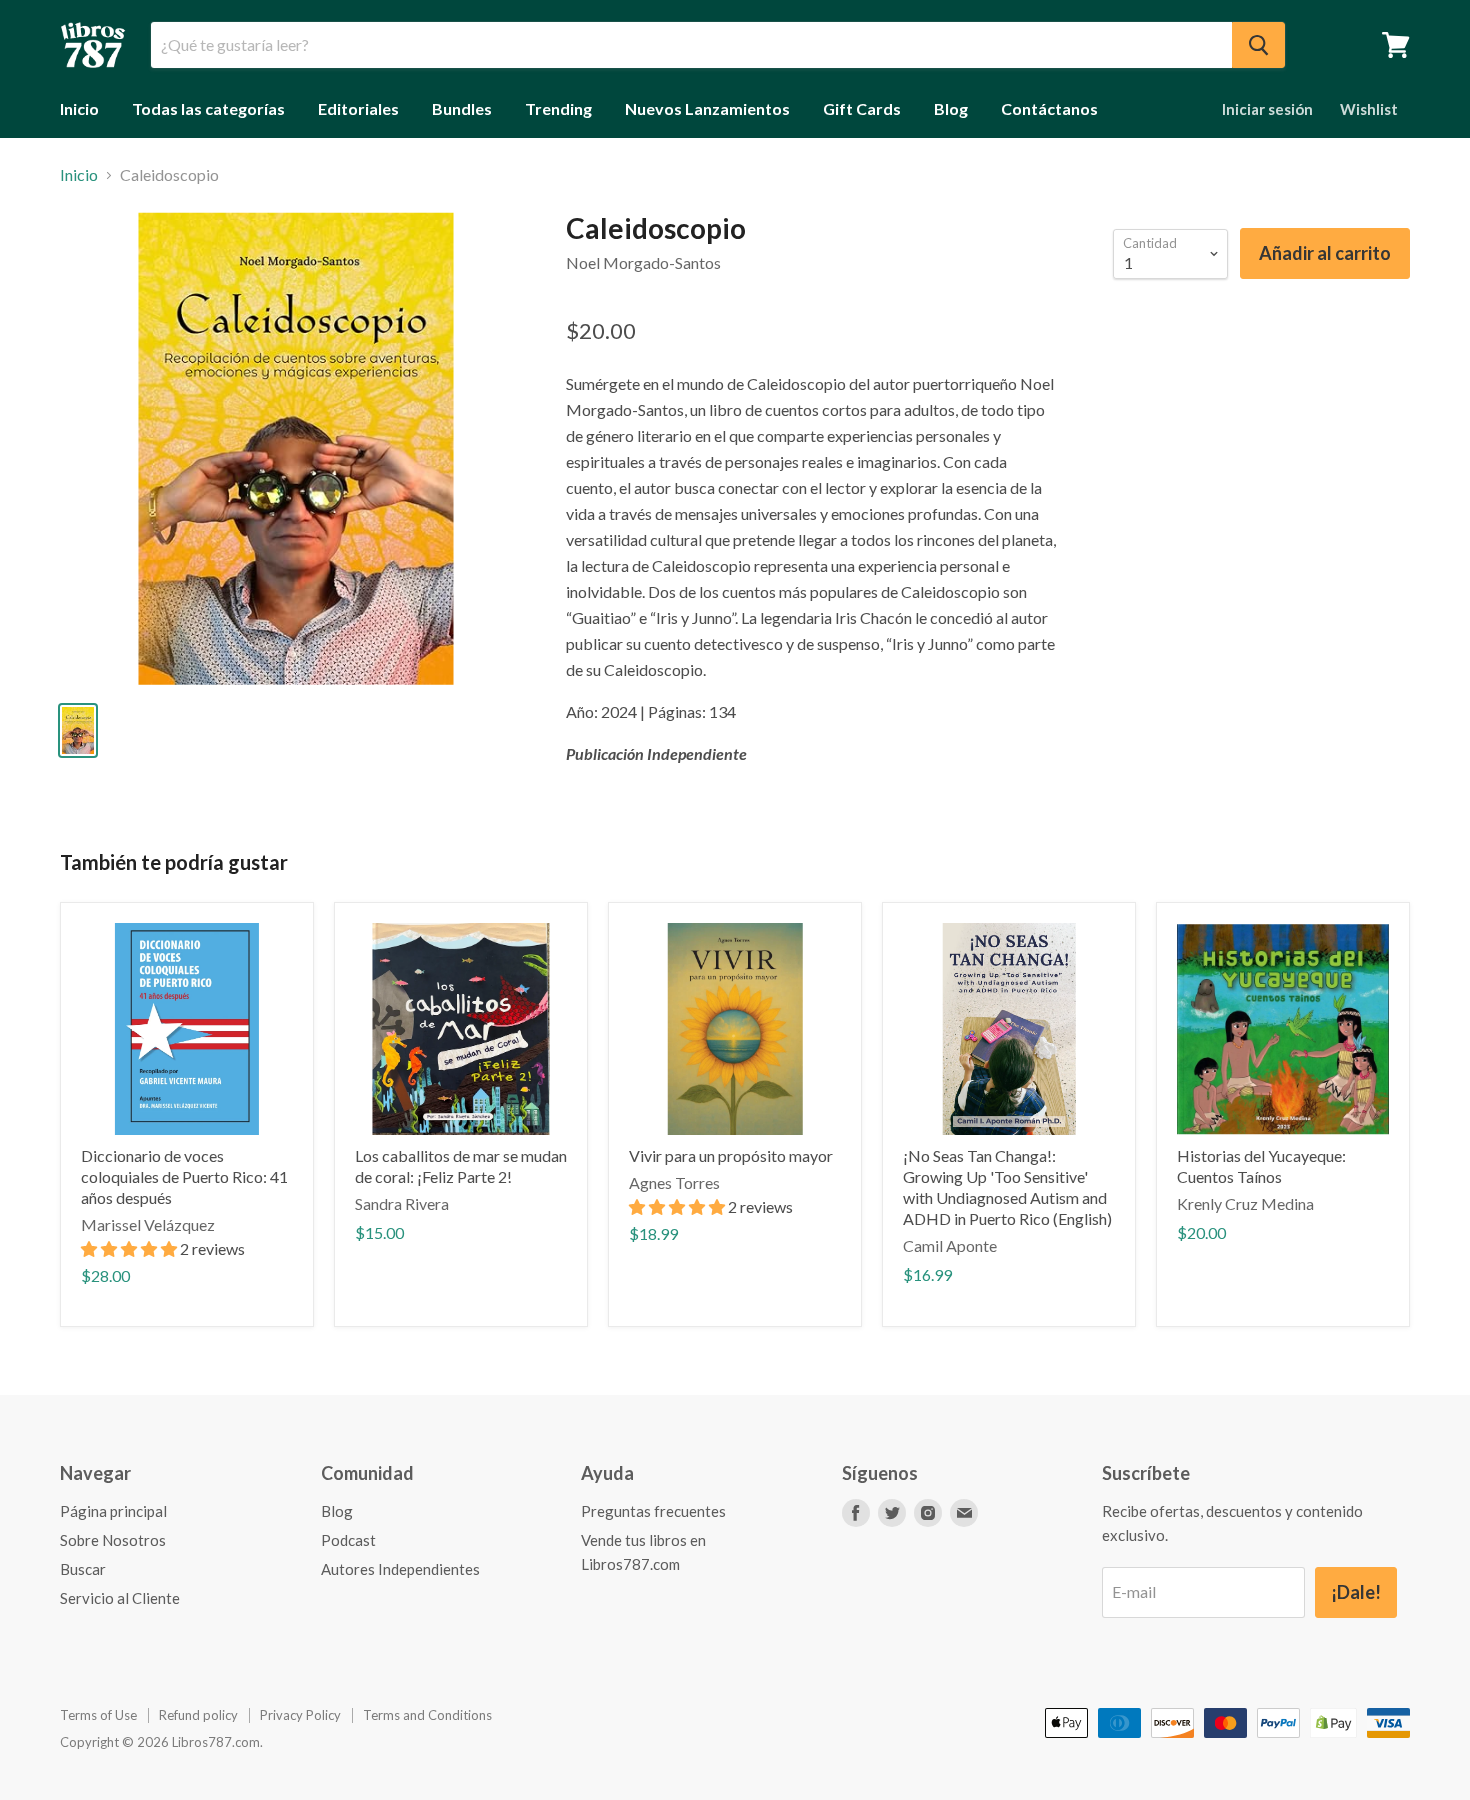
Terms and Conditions (427, 1715)
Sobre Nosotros (113, 1540)
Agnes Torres (674, 1182)
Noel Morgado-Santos (643, 262)
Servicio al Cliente (120, 1598)
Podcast (348, 1540)
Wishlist (1369, 109)
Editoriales (358, 108)
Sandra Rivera (402, 1203)
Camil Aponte (950, 1245)
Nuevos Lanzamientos (707, 108)
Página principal (113, 1511)
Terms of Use (98, 1715)
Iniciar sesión (1267, 109)
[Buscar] (1258, 45)
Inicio (79, 108)
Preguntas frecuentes (653, 1511)
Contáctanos (1049, 108)
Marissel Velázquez (148, 1224)
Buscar (83, 1569)
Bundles (462, 108)
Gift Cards (862, 108)
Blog (951, 108)
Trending (558, 108)
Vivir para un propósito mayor (731, 1155)
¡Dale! (1356, 1592)
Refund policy (198, 1715)
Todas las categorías (208, 108)
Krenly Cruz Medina (1245, 1203)
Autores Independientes (400, 1569)
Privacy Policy (300, 1715)
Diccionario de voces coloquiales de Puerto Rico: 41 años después (184, 1176)
